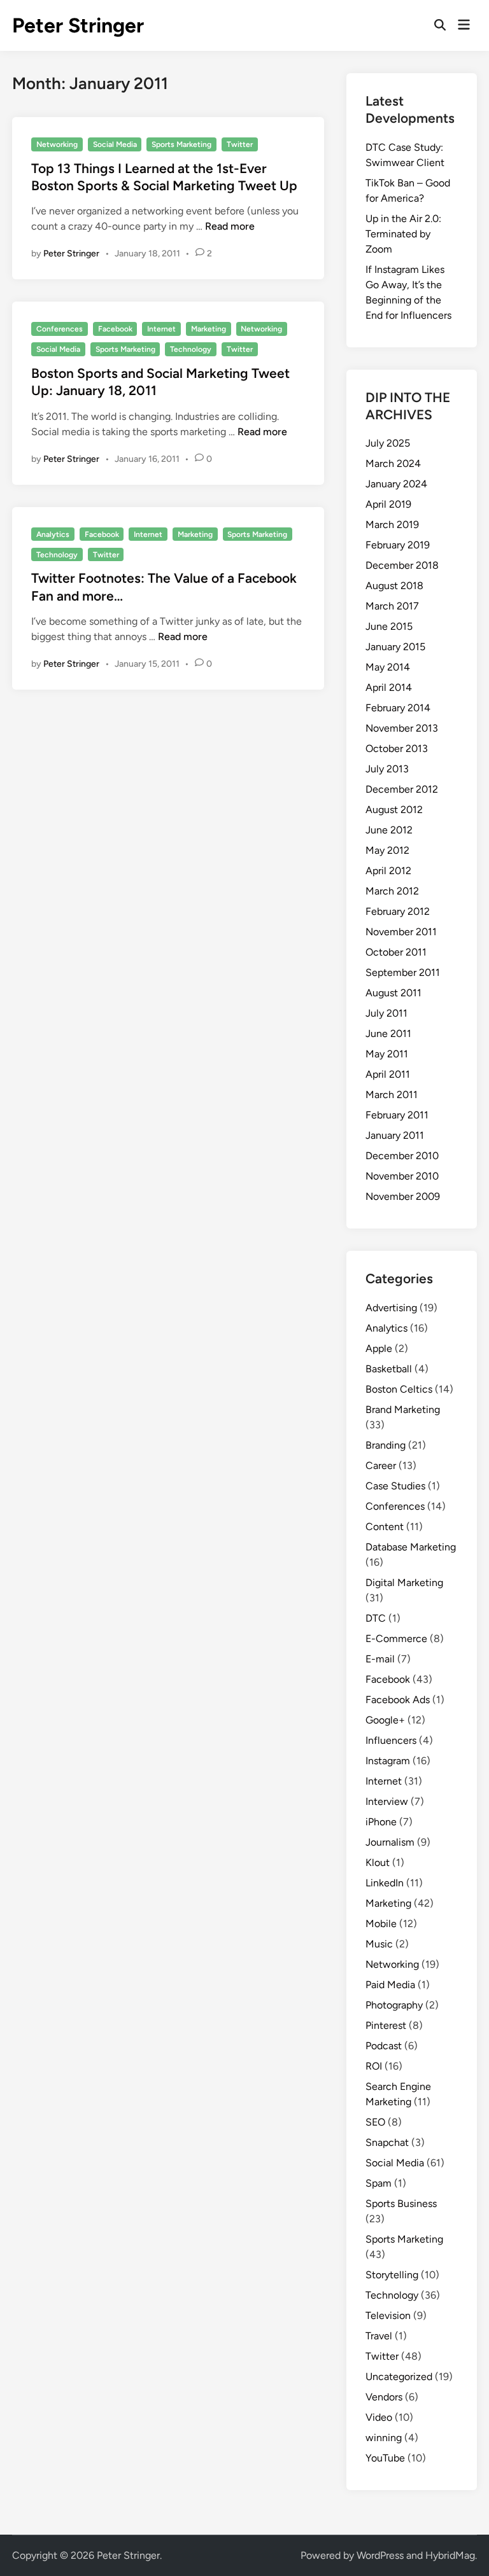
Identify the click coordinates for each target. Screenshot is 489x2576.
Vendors (384, 2397)
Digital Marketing (404, 1583)
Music (379, 1944)
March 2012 (392, 891)
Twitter (240, 144)
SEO (375, 2122)
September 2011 (403, 972)
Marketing (209, 329)
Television (388, 2315)
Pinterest (386, 2025)
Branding (386, 1445)
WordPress (380, 2555)
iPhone (381, 1822)
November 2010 (402, 1176)
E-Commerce (396, 1639)
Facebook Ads (398, 1700)
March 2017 (392, 606)
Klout (378, 1862)
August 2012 (394, 810)
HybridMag (450, 2555)
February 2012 (398, 911)
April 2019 (388, 504)
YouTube (385, 2458)
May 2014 (388, 667)
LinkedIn (385, 1883)
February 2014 (398, 708)
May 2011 (387, 1054)
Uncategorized (399, 2377)
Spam (379, 2183)
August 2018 (394, 586)
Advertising (391, 1308)
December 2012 (402, 789)
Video (379, 2417)
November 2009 (403, 1196)
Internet (161, 329)
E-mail (380, 1659)
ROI (374, 2066)
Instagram (388, 1761)
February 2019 (398, 545)
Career (381, 1466)
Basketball (389, 1369)
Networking (57, 144)
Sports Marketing (181, 144)
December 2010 (402, 1156)
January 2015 (395, 647)
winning (384, 2438)
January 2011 (395, 1135)
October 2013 (397, 748)
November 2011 (401, 932)
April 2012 (388, 871)
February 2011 (397, 1115)
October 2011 (396, 952)
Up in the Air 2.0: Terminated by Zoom (403, 234)
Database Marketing (411, 1547)
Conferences (60, 329)
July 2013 (387, 769)
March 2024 (393, 463)
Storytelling (392, 2275)
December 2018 (402, 565)
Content (385, 1527)
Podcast (384, 2046)
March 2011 (392, 1095)
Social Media (115, 144)
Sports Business (401, 2204)
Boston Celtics (399, 1389)
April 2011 (388, 1074)
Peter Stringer (78, 25)
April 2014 (389, 687)
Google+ (385, 1720)
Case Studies (395, 1486)
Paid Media (390, 1985)
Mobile (381, 1924)
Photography (394, 2005)
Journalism (390, 1842)
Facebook (115, 329)
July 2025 (388, 443)
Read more (230, 226)
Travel (379, 2336)
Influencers (391, 1740)
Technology (191, 349)
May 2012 (387, 850)
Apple (379, 1348)
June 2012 (389, 830)
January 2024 (396, 484)
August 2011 (393, 993)
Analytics (53, 534)
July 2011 (386, 1013)
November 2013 (402, 728)
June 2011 (388, 1034)
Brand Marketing (403, 1410)
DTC (376, 1618)
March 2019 (392, 525)
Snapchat (387, 2142)
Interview (387, 1801)
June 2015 (389, 626)
